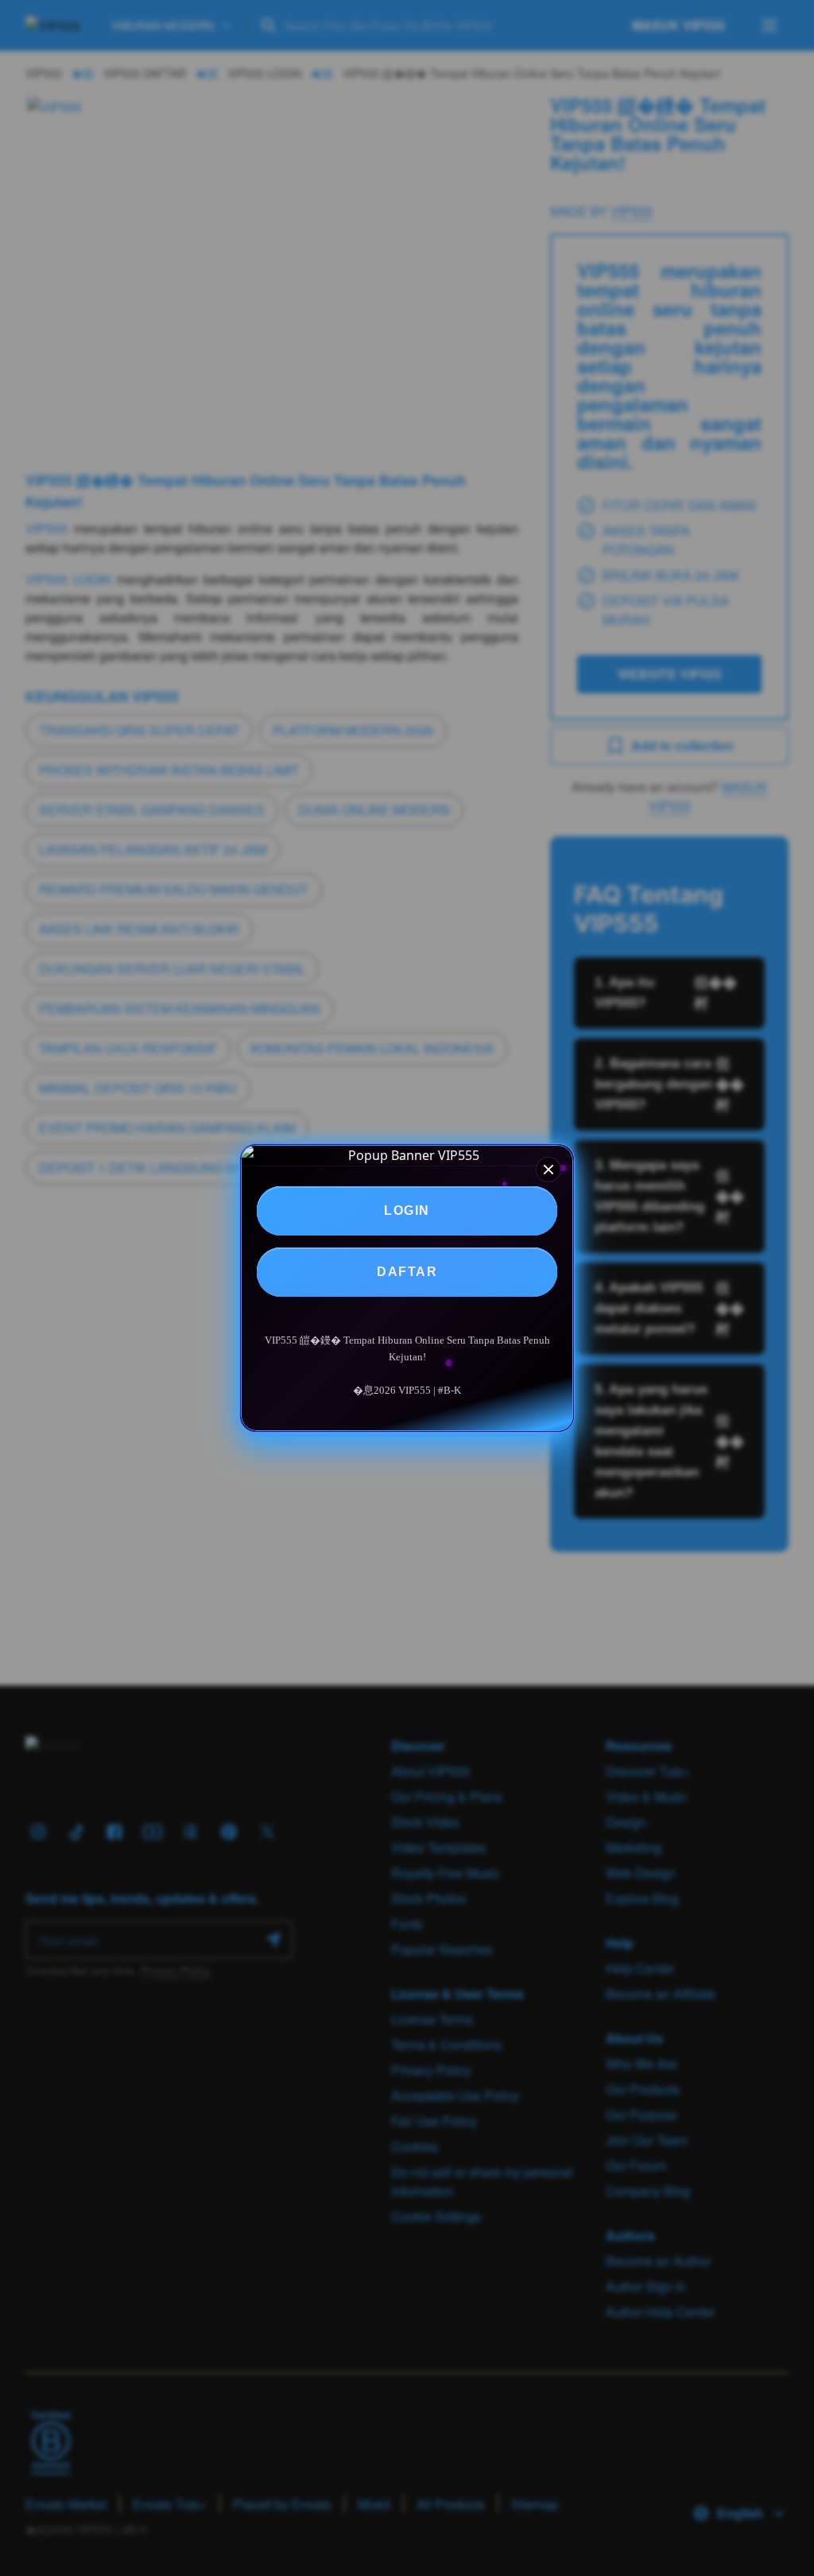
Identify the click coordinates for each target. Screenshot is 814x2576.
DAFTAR (407, 1272)
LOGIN (407, 1210)
